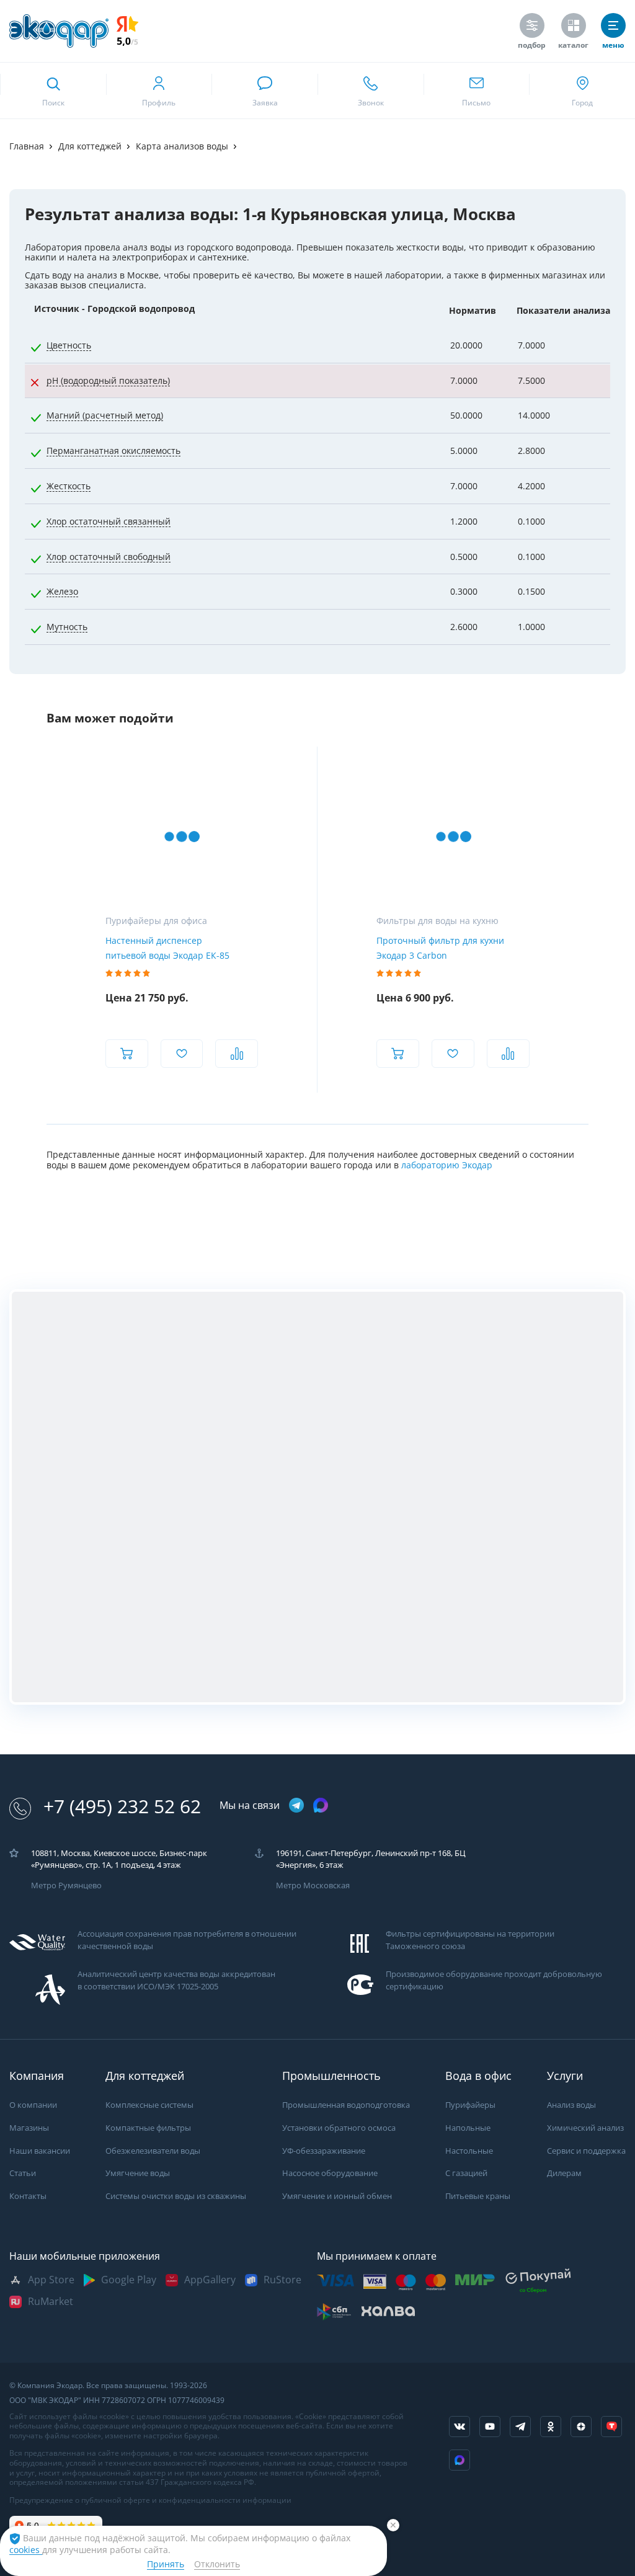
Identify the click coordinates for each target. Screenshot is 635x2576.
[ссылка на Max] (460, 2460)
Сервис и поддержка (586, 2151)
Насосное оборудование (330, 2173)
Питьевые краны (478, 2196)
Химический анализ (585, 2128)
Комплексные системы (149, 2105)
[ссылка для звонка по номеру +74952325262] (371, 91)
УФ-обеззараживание (324, 2151)
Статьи (23, 2173)
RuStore (282, 2280)
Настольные (469, 2151)
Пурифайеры (470, 2105)
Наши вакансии (40, 2151)
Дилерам (564, 2173)
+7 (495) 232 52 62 (122, 1807)
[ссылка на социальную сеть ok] (551, 2427)
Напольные (468, 2128)
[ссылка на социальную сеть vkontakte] (460, 2427)
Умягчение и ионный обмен (337, 2196)
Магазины (29, 2128)
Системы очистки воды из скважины (176, 2196)
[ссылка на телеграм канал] (296, 1806)
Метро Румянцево (66, 1885)
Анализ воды (571, 2105)
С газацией (466, 2173)
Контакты (28, 2196)
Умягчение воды (138, 2173)
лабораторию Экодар (447, 1165)
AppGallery (210, 2280)
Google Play (129, 2280)
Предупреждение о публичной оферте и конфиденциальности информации (150, 2500)
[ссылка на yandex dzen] (581, 2427)
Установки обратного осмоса (339, 2128)
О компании (33, 2105)
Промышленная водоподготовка (346, 2105)
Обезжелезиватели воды (153, 2151)
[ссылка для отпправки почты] (477, 91)
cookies (26, 2550)
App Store (51, 2280)
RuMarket (51, 2302)
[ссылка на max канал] (321, 1805)
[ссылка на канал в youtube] (490, 2427)
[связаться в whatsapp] (264, 91)
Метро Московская (313, 1885)
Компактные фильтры (148, 2128)
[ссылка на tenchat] (611, 2427)
